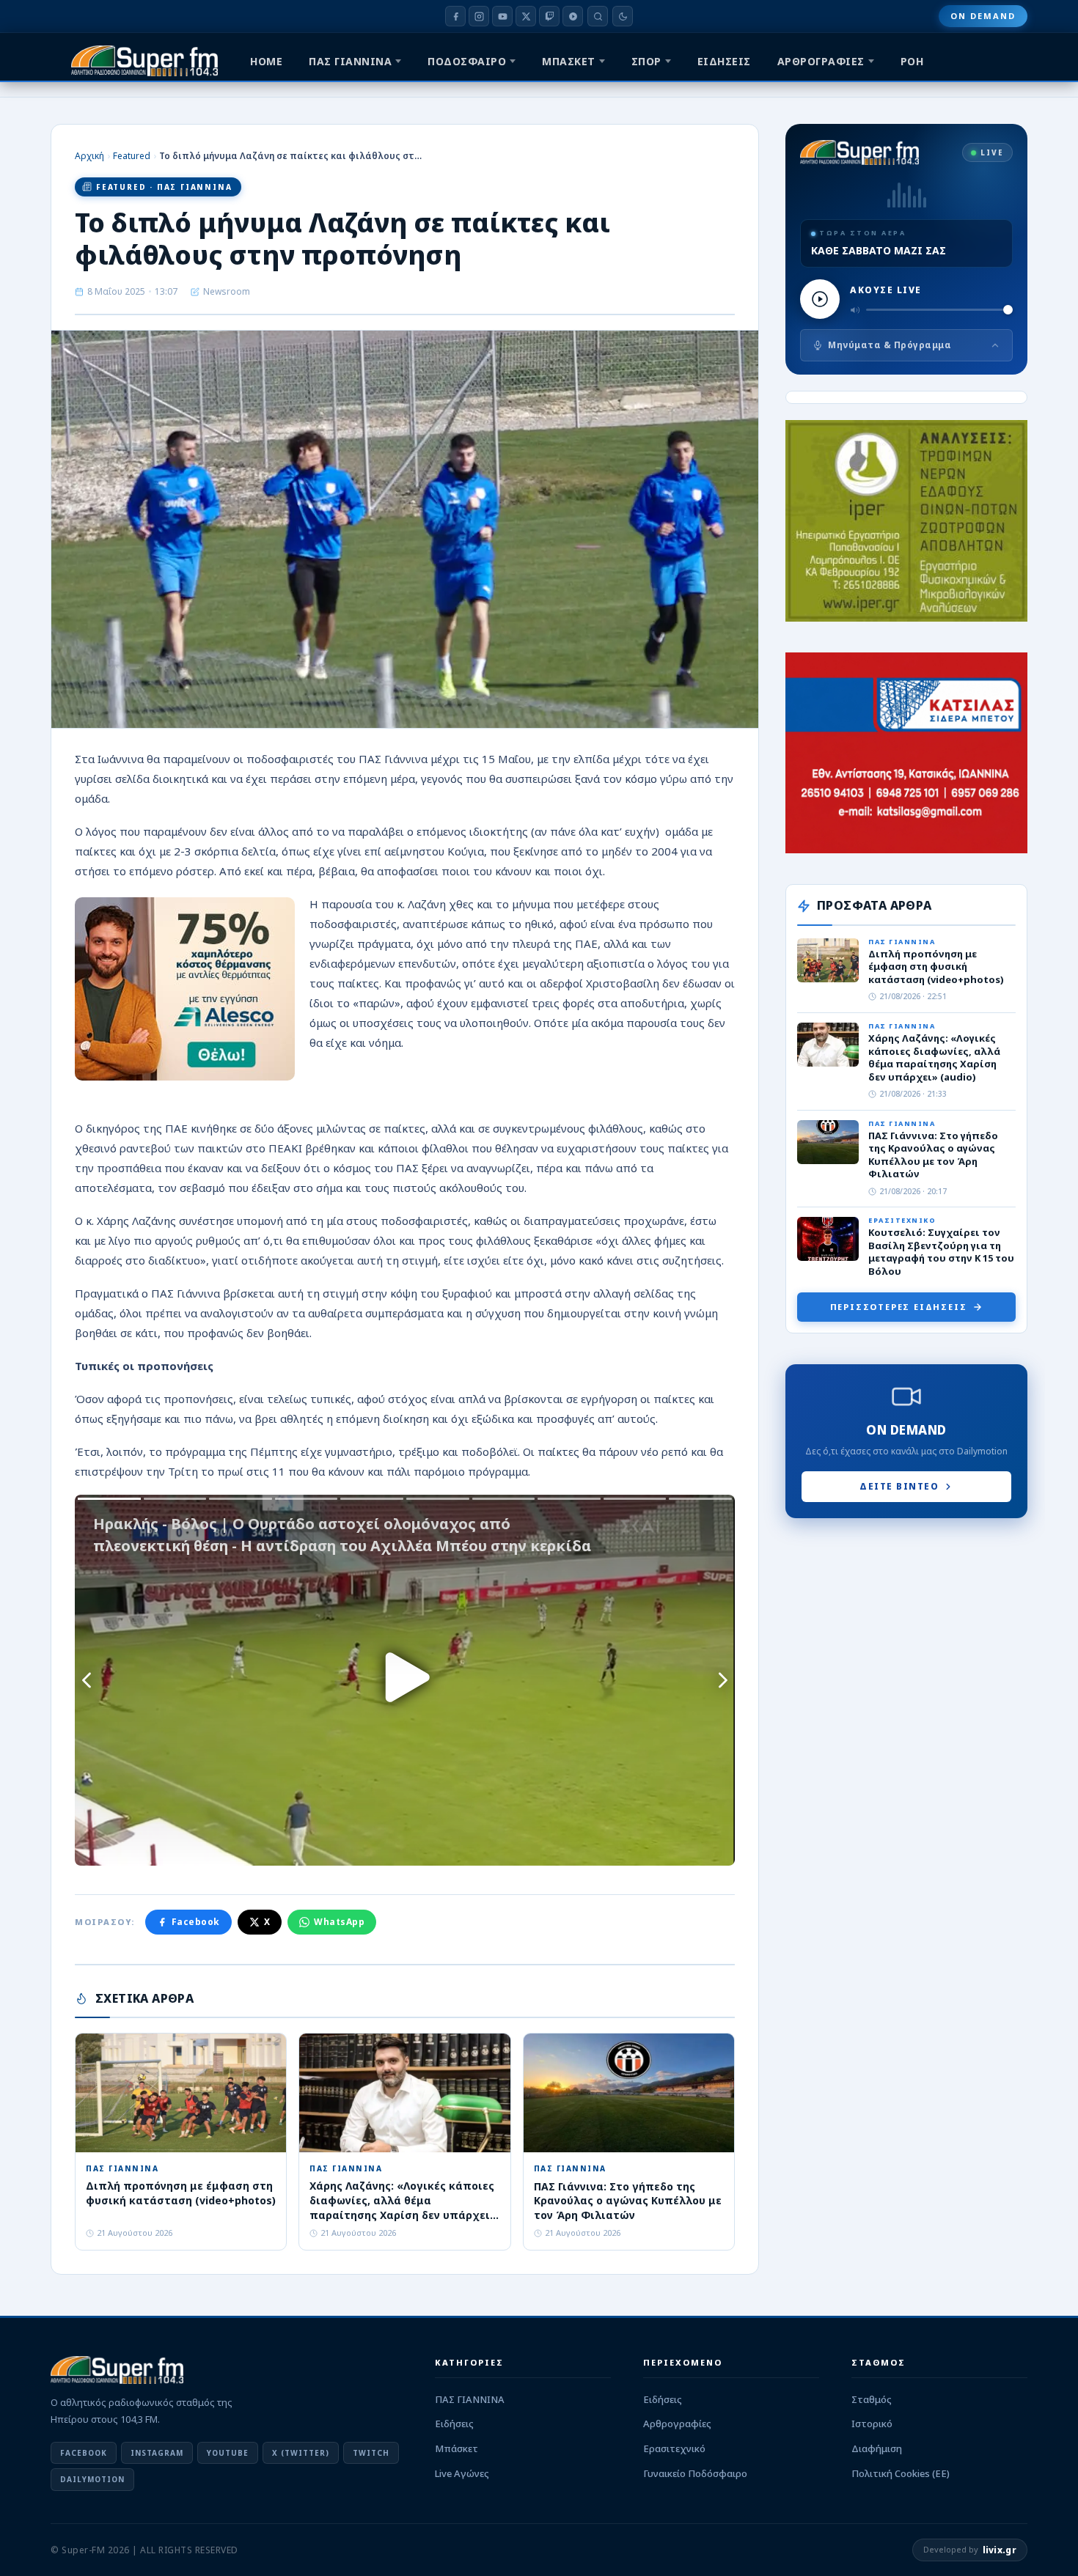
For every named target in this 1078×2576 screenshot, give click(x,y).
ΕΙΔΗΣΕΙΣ (724, 61)
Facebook (196, 1922)
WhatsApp (339, 1922)
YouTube (228, 2453)
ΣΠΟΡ (646, 61)
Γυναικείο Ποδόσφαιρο (695, 2473)
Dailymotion (92, 2479)
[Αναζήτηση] (598, 16)
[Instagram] (479, 16)
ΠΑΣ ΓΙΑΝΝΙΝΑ (350, 61)
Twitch (371, 2453)
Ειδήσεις (454, 2424)
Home (266, 61)
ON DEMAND (983, 16)
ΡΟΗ (912, 61)
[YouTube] (502, 16)
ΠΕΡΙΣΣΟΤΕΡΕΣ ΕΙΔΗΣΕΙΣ (899, 1307)
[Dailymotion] (573, 16)
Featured (132, 156)
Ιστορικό (872, 2424)
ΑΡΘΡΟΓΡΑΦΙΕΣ (821, 61)
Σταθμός (872, 2399)
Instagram (157, 2453)
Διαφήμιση (877, 2448)
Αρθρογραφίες (677, 2424)
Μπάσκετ (456, 2448)
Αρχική (89, 156)
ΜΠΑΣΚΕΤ (569, 61)
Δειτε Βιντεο (899, 1486)
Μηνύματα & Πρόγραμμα (890, 345)
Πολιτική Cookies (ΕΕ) (901, 2473)
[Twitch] (549, 16)
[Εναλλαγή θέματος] (623, 16)
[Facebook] (455, 16)
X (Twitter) (301, 2453)
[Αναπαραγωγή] (820, 299)
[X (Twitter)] (526, 16)
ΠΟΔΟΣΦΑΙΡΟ (467, 61)
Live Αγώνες (462, 2473)
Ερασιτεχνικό (674, 2448)
